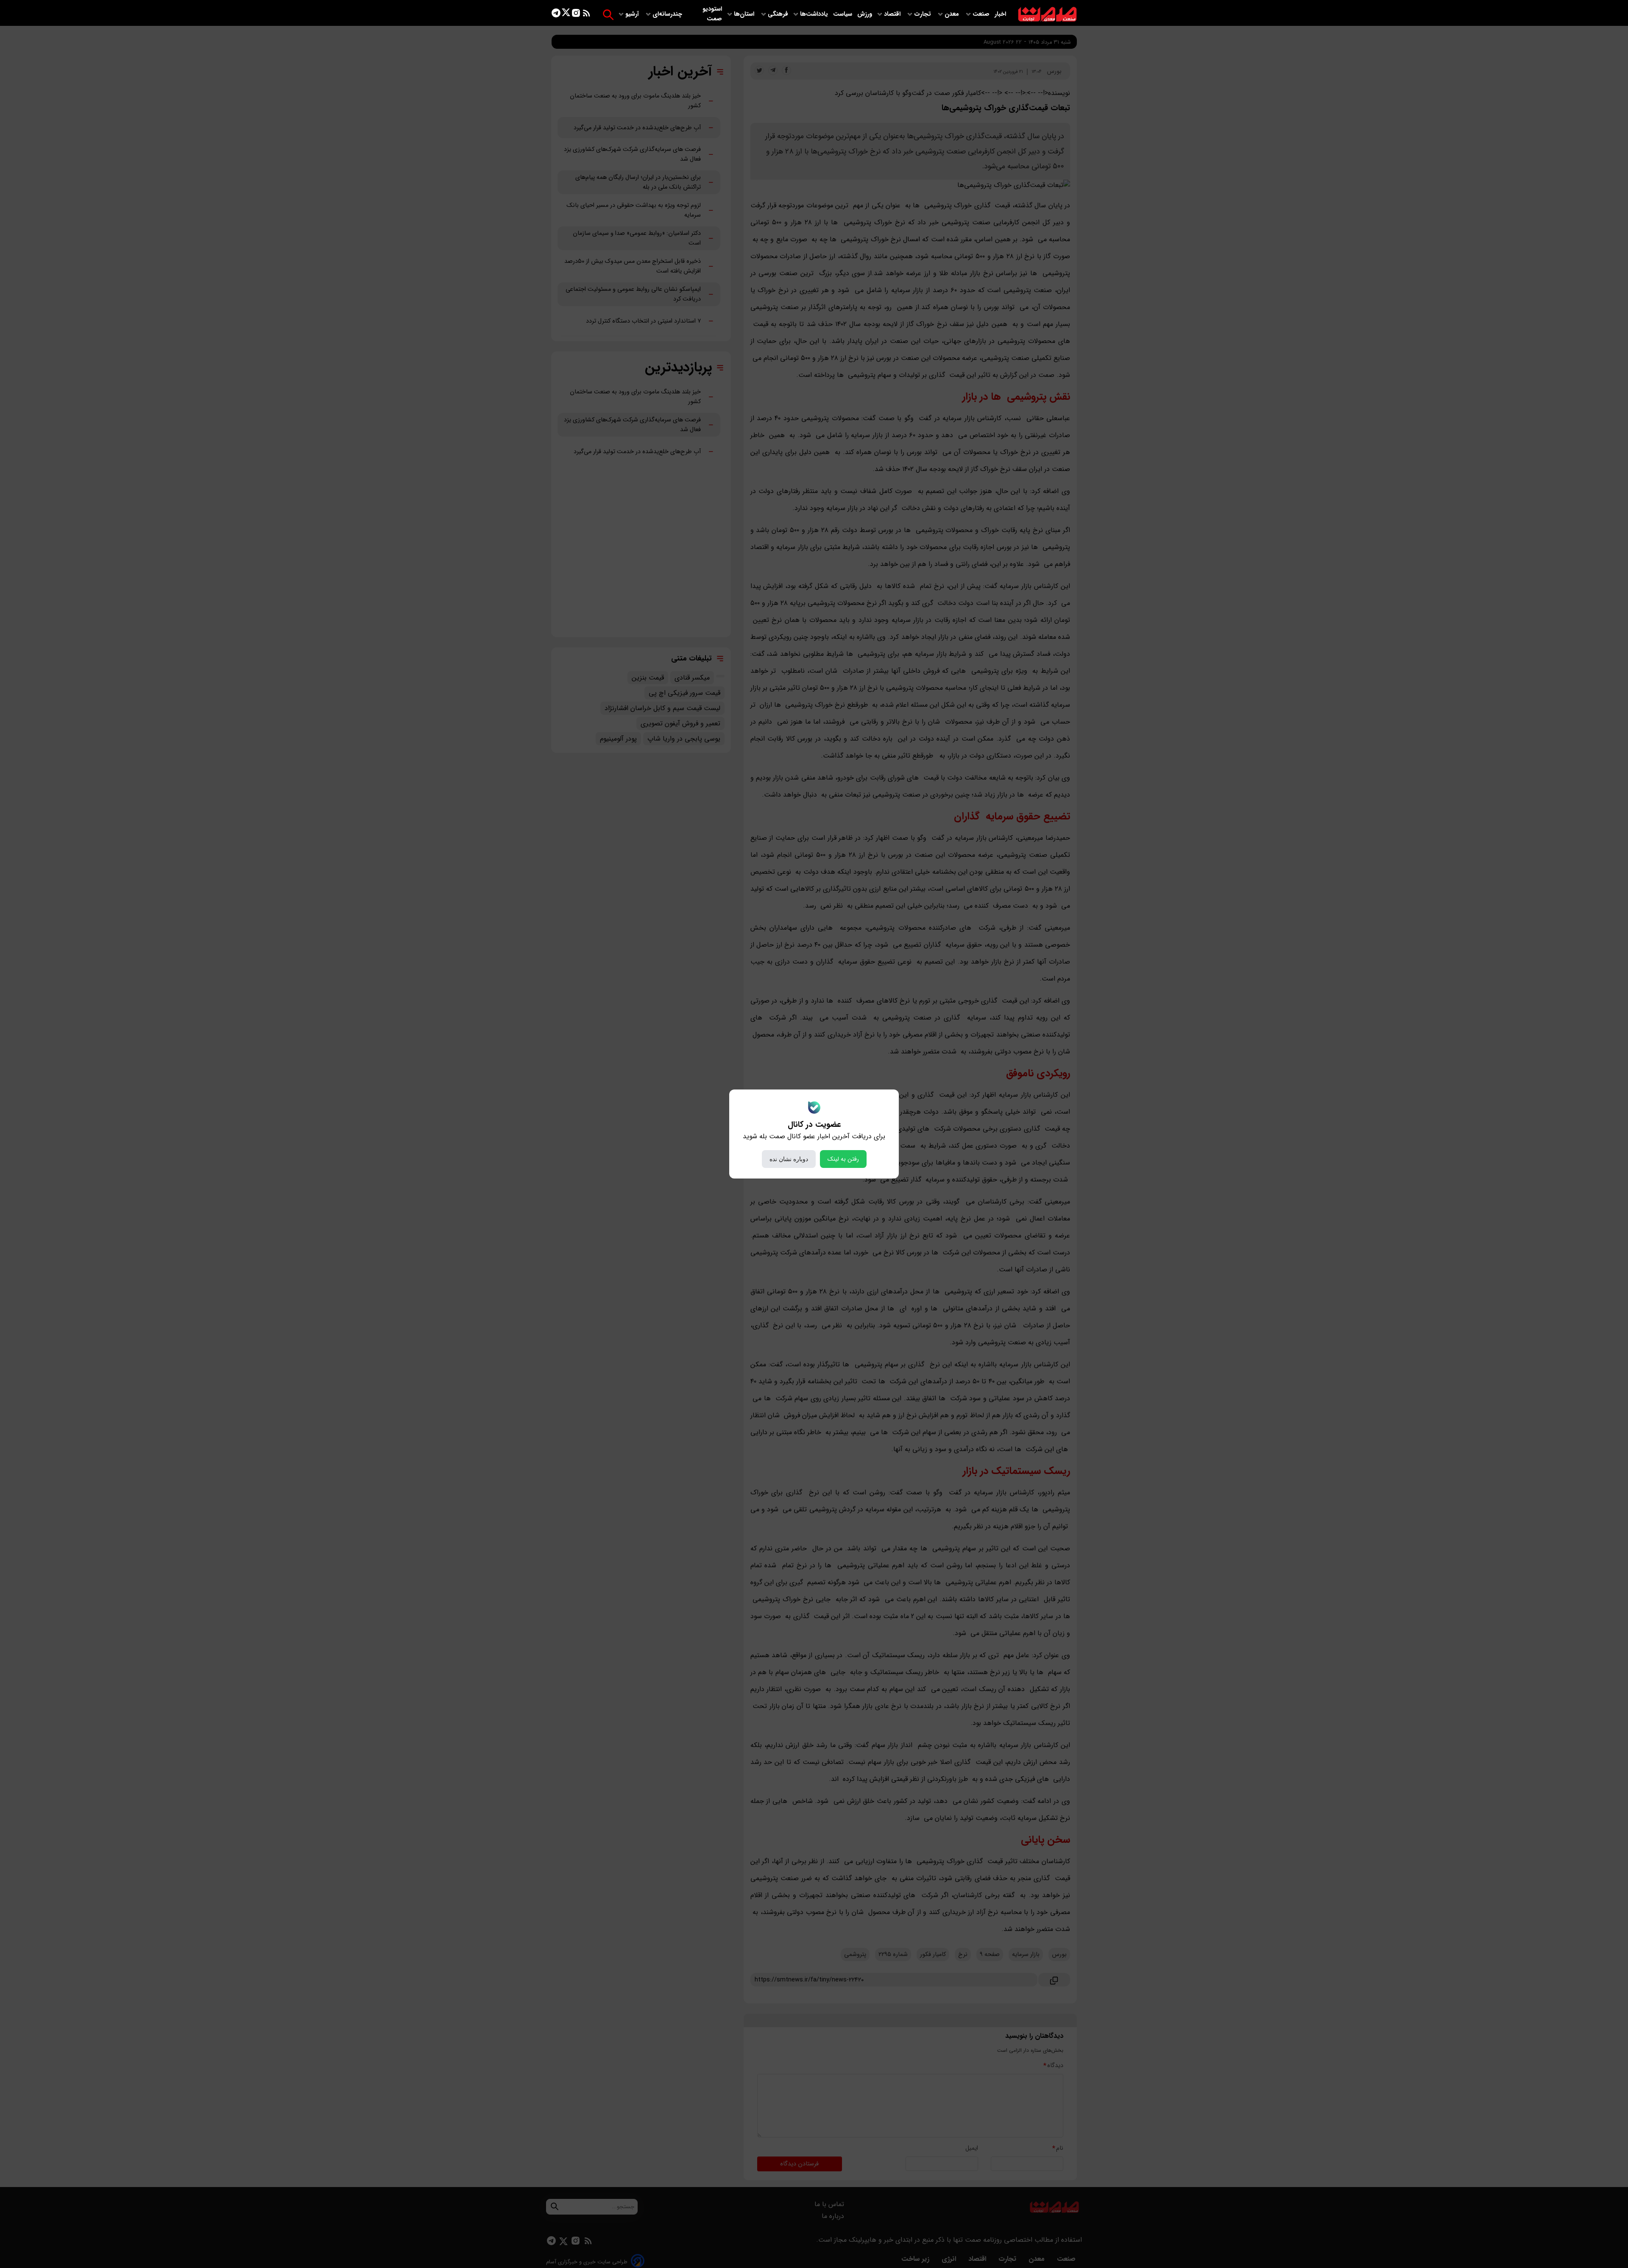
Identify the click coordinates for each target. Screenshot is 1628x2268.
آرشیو (633, 14)
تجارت (923, 14)
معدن (953, 14)
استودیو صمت (712, 14)
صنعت (982, 14)
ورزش (865, 14)
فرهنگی (778, 14)
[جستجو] (608, 15)
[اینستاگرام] (576, 15)
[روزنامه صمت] (1047, 15)
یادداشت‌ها (815, 14)
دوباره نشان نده (789, 1159)
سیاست (843, 14)
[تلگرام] (556, 15)
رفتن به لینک (843, 1159)
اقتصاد (893, 14)
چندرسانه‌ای (668, 14)
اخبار (1000, 14)
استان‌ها (745, 14)
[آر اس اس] (587, 15)
